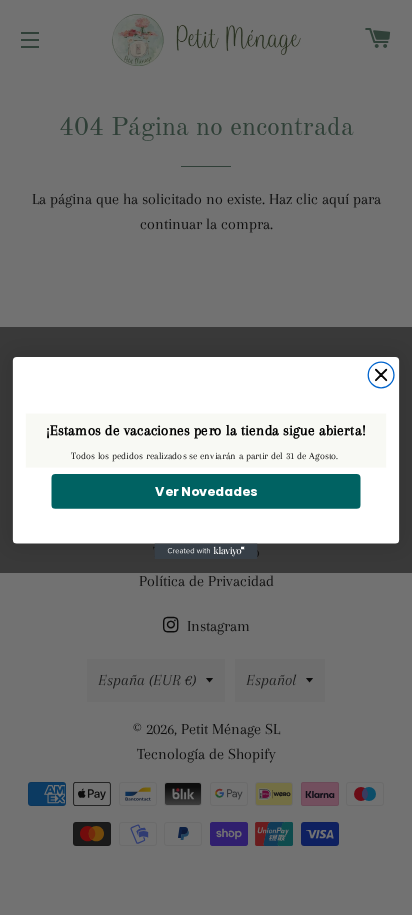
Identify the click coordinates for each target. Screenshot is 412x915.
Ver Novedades (206, 491)
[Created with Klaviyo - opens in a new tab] (206, 550)
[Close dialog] (381, 375)
